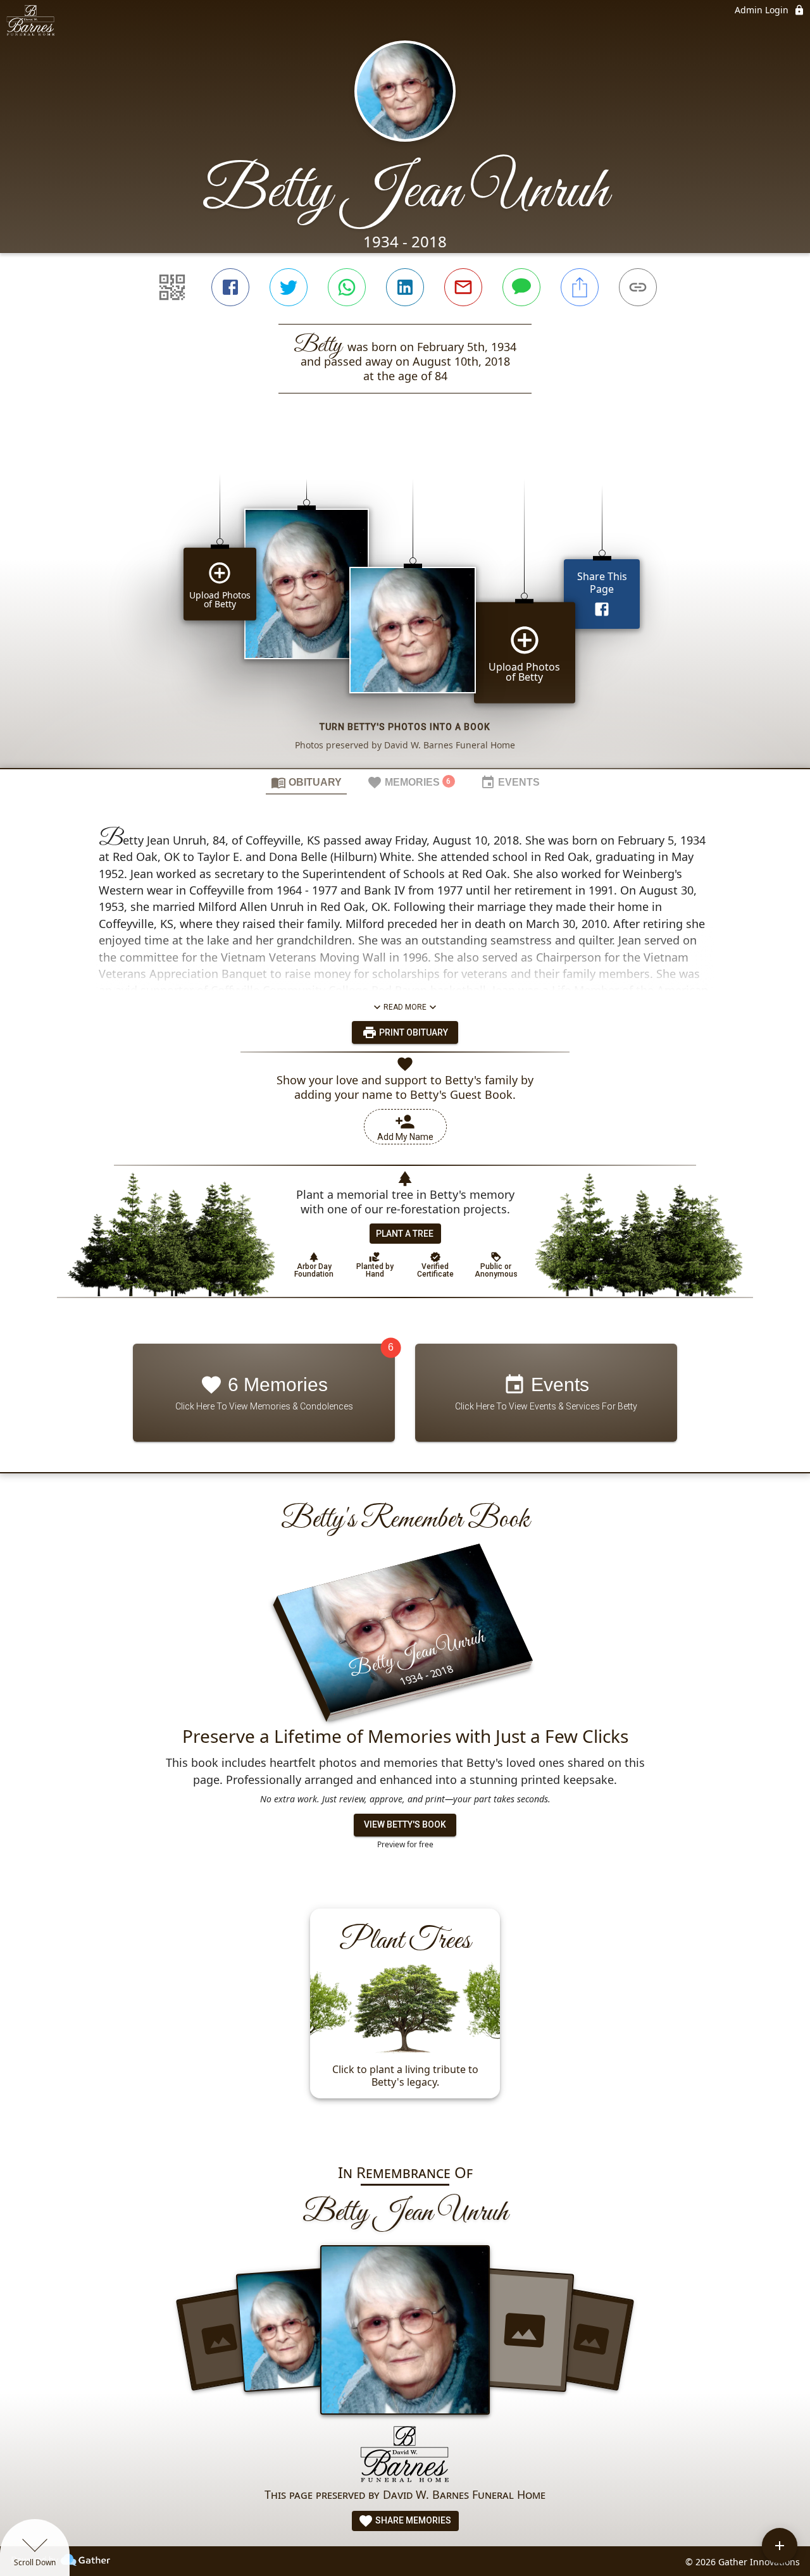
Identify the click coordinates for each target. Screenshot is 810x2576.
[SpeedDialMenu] (780, 2546)
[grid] (405, 602)
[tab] (306, 782)
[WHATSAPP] (347, 287)
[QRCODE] (172, 287)
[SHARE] (580, 287)
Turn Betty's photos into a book (405, 727)
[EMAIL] (463, 287)
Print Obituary (413, 1032)
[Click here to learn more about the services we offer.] (405, 2455)
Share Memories (412, 2520)
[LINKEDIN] (405, 287)
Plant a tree (405, 1234)
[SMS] (521, 287)
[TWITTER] (289, 287)
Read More (405, 1007)
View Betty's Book (405, 1824)
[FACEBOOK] (230, 287)
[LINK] (638, 287)
